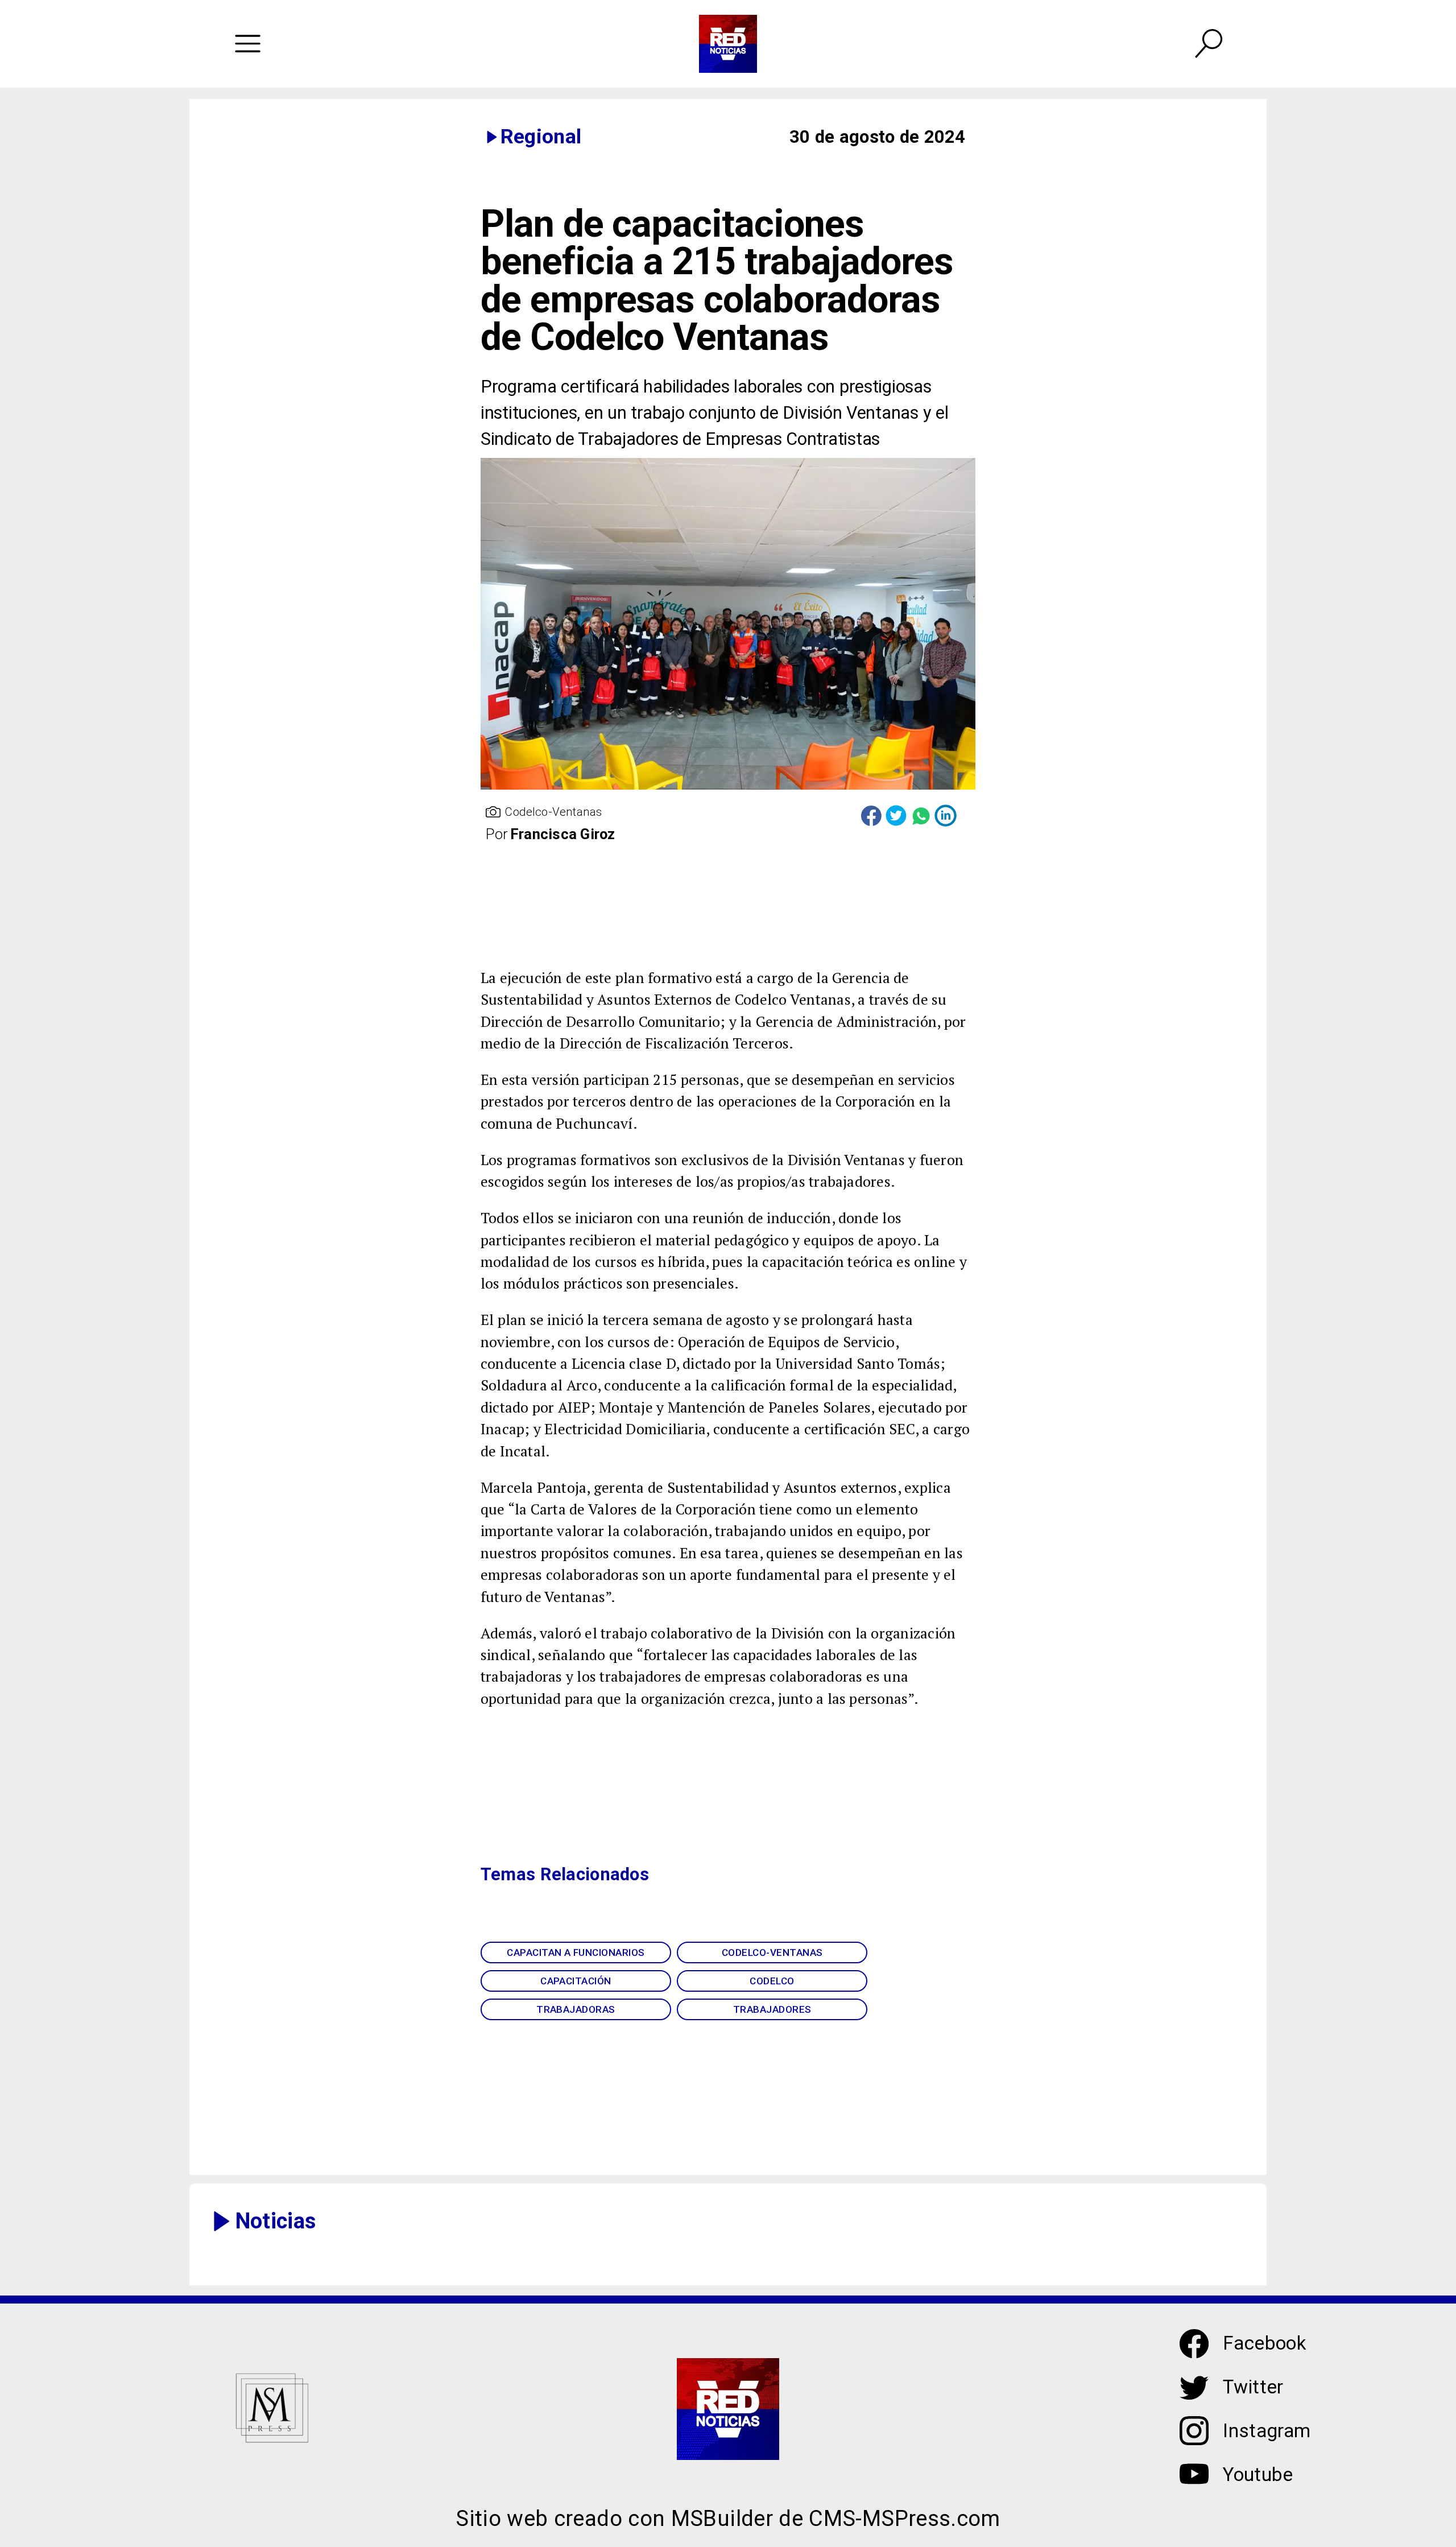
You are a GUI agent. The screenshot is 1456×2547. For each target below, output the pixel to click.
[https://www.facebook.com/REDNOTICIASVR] (1194, 2344)
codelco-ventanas (772, 1952)
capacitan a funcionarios (576, 1952)
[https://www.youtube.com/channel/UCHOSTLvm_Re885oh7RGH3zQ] (1194, 2484)
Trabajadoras (576, 2009)
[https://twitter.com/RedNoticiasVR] (1194, 2397)
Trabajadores (772, 2009)
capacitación (576, 1981)
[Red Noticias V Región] (247, 44)
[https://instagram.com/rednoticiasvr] (1194, 2440)
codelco (772, 1981)
